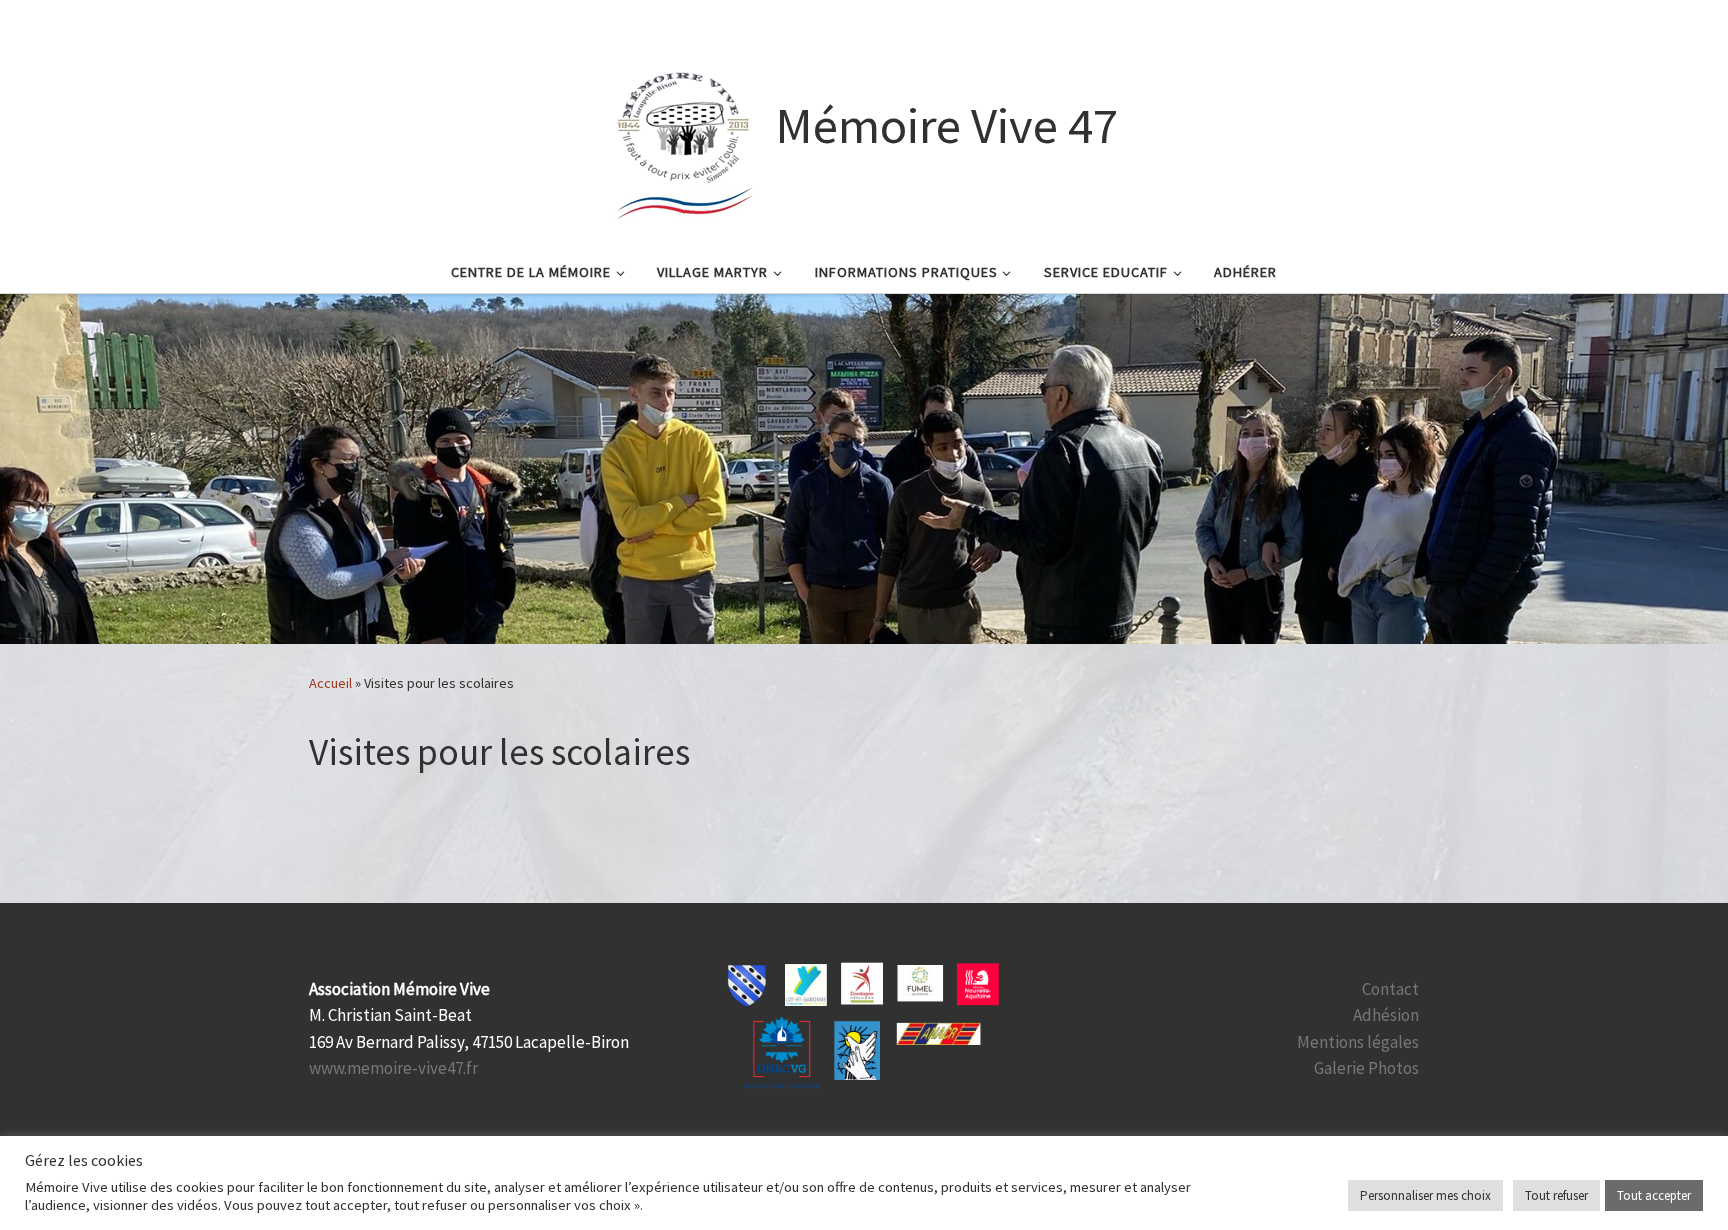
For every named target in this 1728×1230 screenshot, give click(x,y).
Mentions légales (1358, 1042)
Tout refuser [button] (1556, 1195)
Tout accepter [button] (1654, 1195)
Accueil (330, 683)
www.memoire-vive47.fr (393, 1068)
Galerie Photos (1366, 1068)
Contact (1390, 989)
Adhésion (1386, 1015)
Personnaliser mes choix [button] (1425, 1195)
